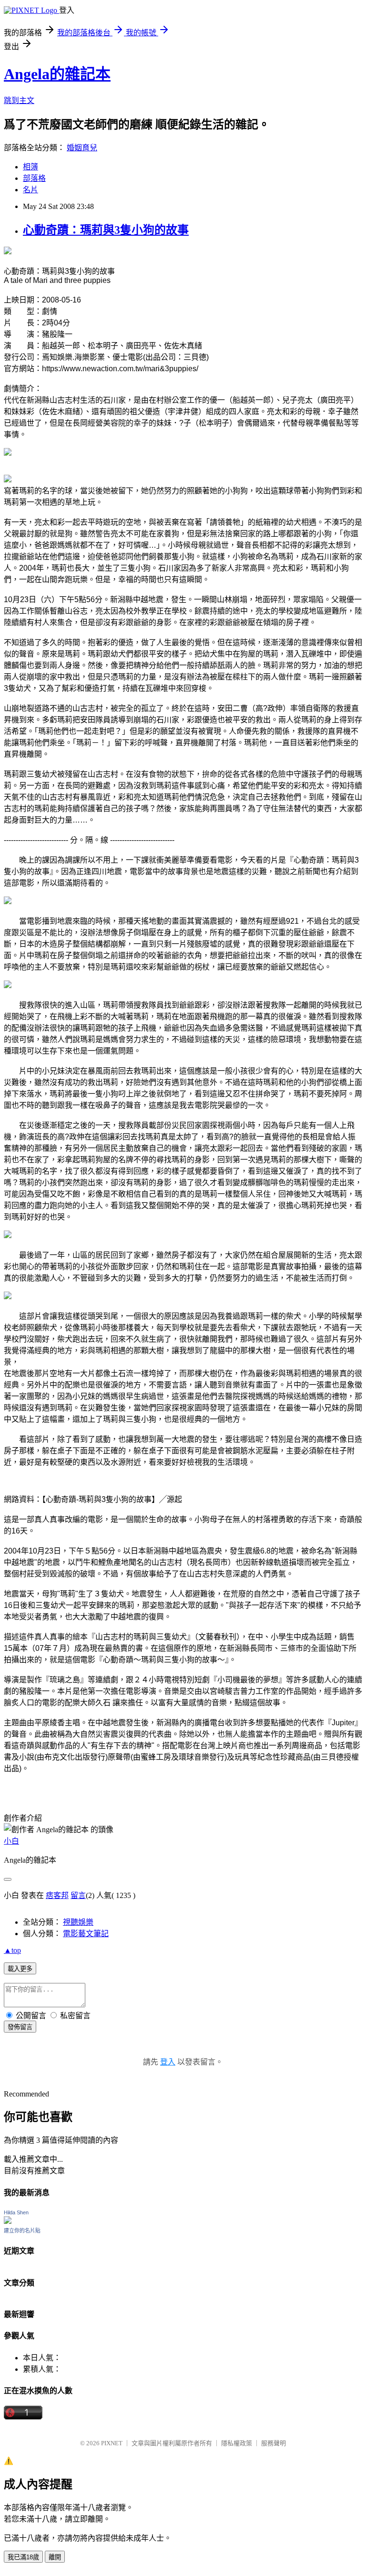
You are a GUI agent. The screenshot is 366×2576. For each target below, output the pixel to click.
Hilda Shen (16, 2212)
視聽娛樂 (78, 1922)
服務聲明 (274, 2443)
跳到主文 (19, 100)
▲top (12, 1950)
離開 (55, 2557)
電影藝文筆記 (86, 1934)
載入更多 (20, 1969)
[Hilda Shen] (8, 2221)
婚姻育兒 (82, 148)
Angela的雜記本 (57, 74)
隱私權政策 (237, 2443)
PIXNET (112, 2443)
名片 (30, 190)
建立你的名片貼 (22, 2231)
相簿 (30, 167)
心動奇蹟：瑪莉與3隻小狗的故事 (106, 230)
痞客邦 (57, 1895)
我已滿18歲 (23, 2557)
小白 (11, 1841)
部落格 (34, 178)
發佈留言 (20, 2027)
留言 (78, 1895)
